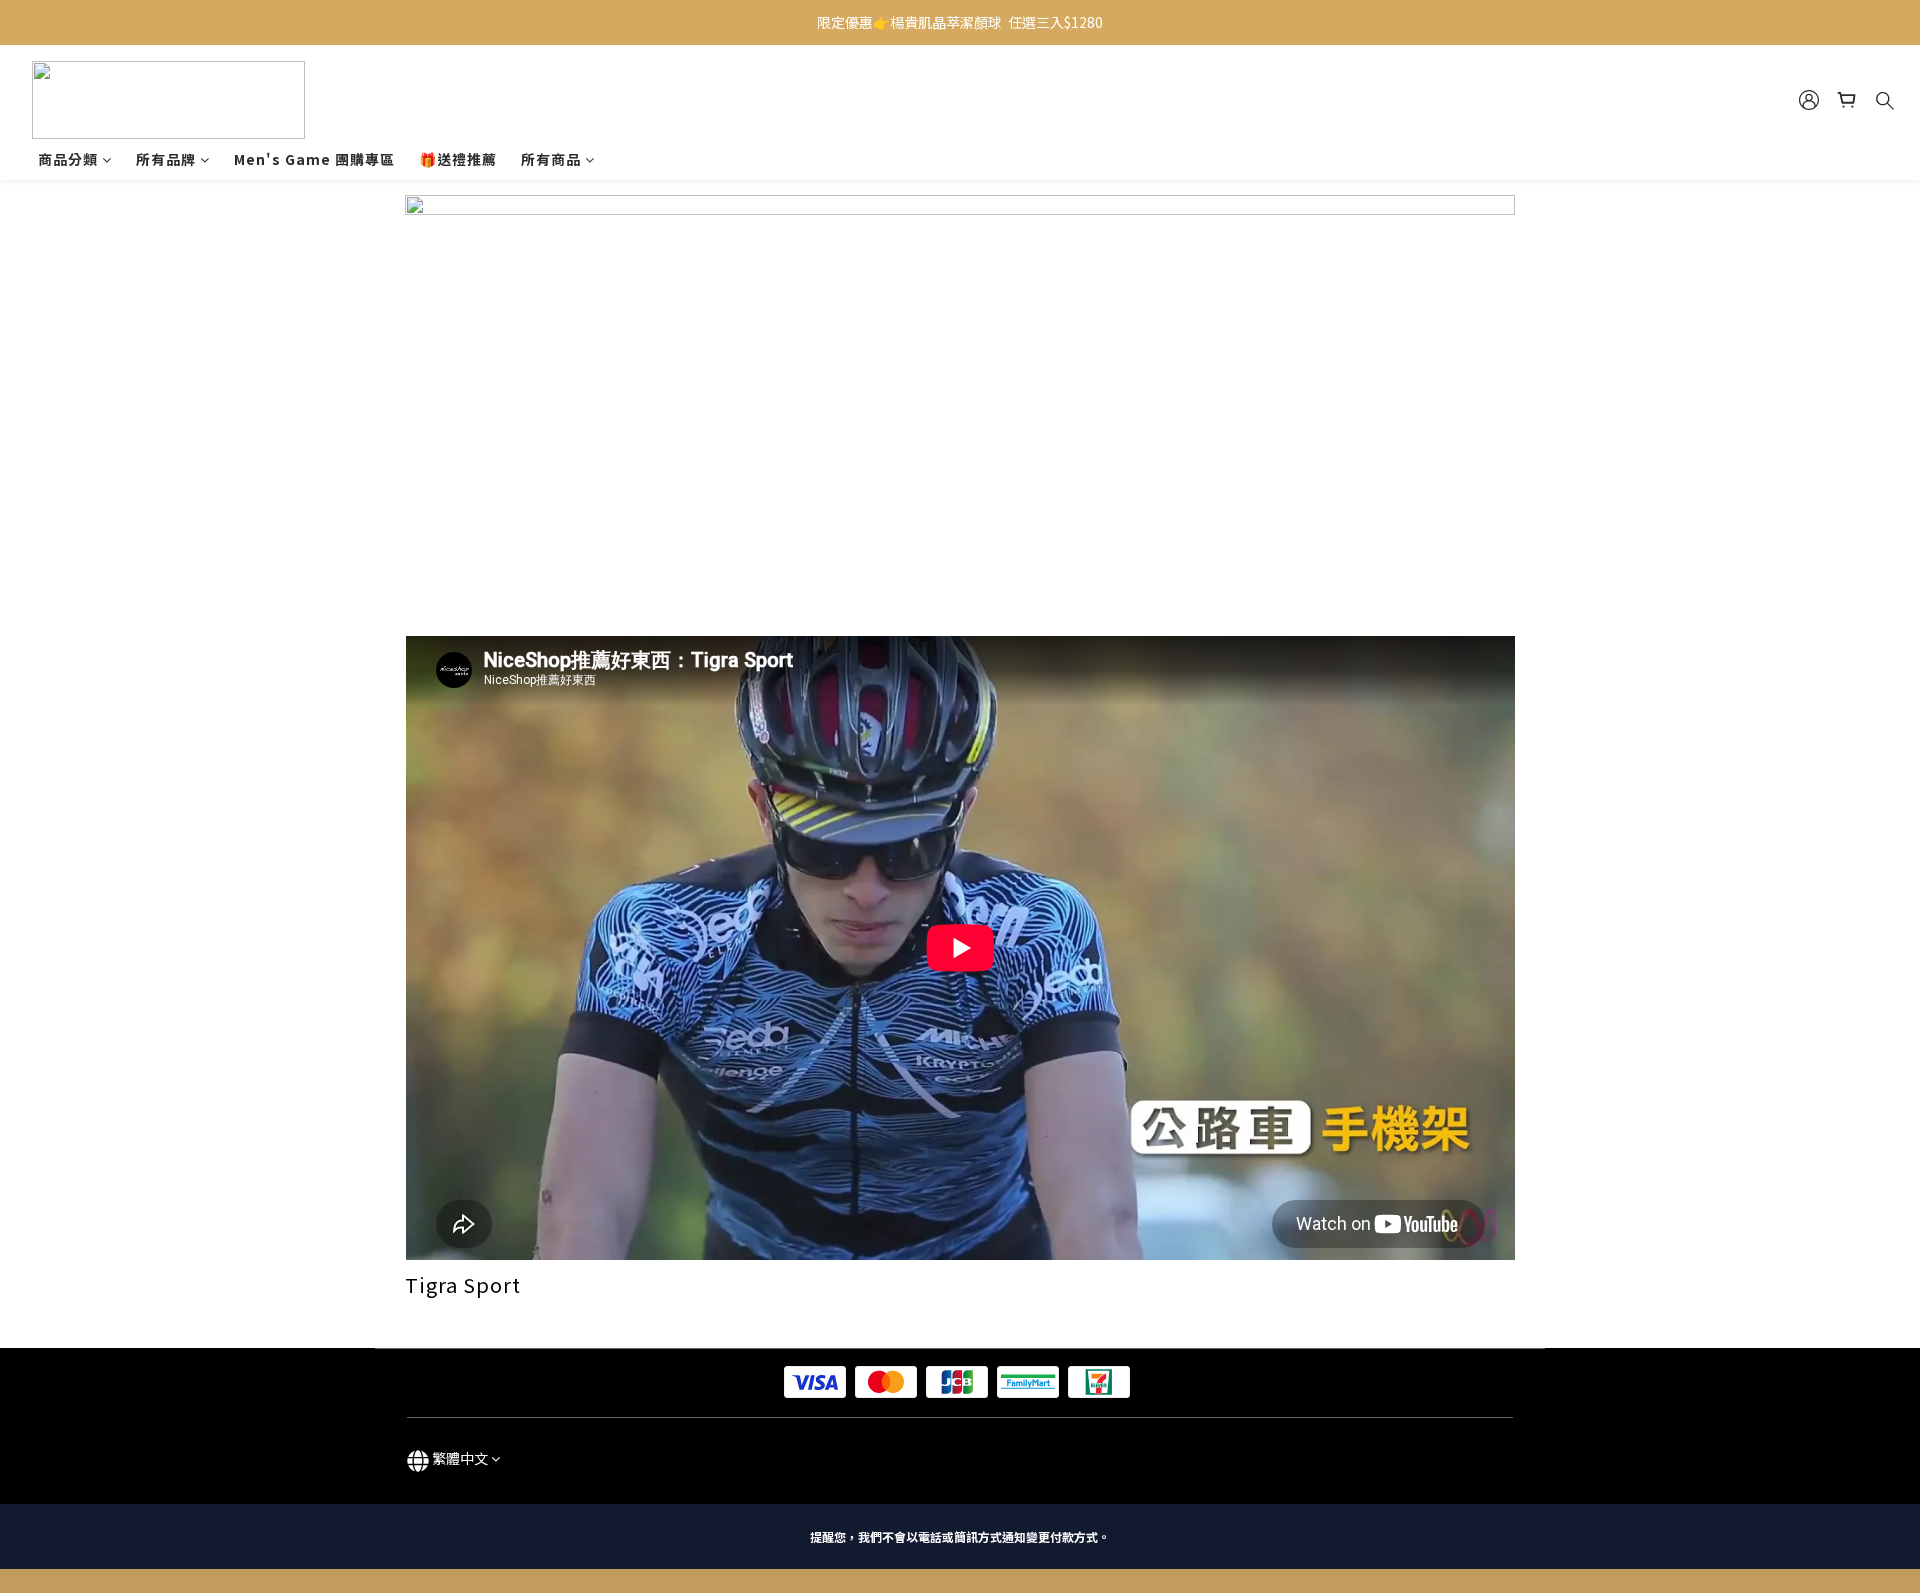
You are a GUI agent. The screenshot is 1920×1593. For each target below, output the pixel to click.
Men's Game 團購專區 (314, 159)
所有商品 (551, 159)
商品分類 (68, 159)
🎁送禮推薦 (458, 159)
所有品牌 (166, 159)
